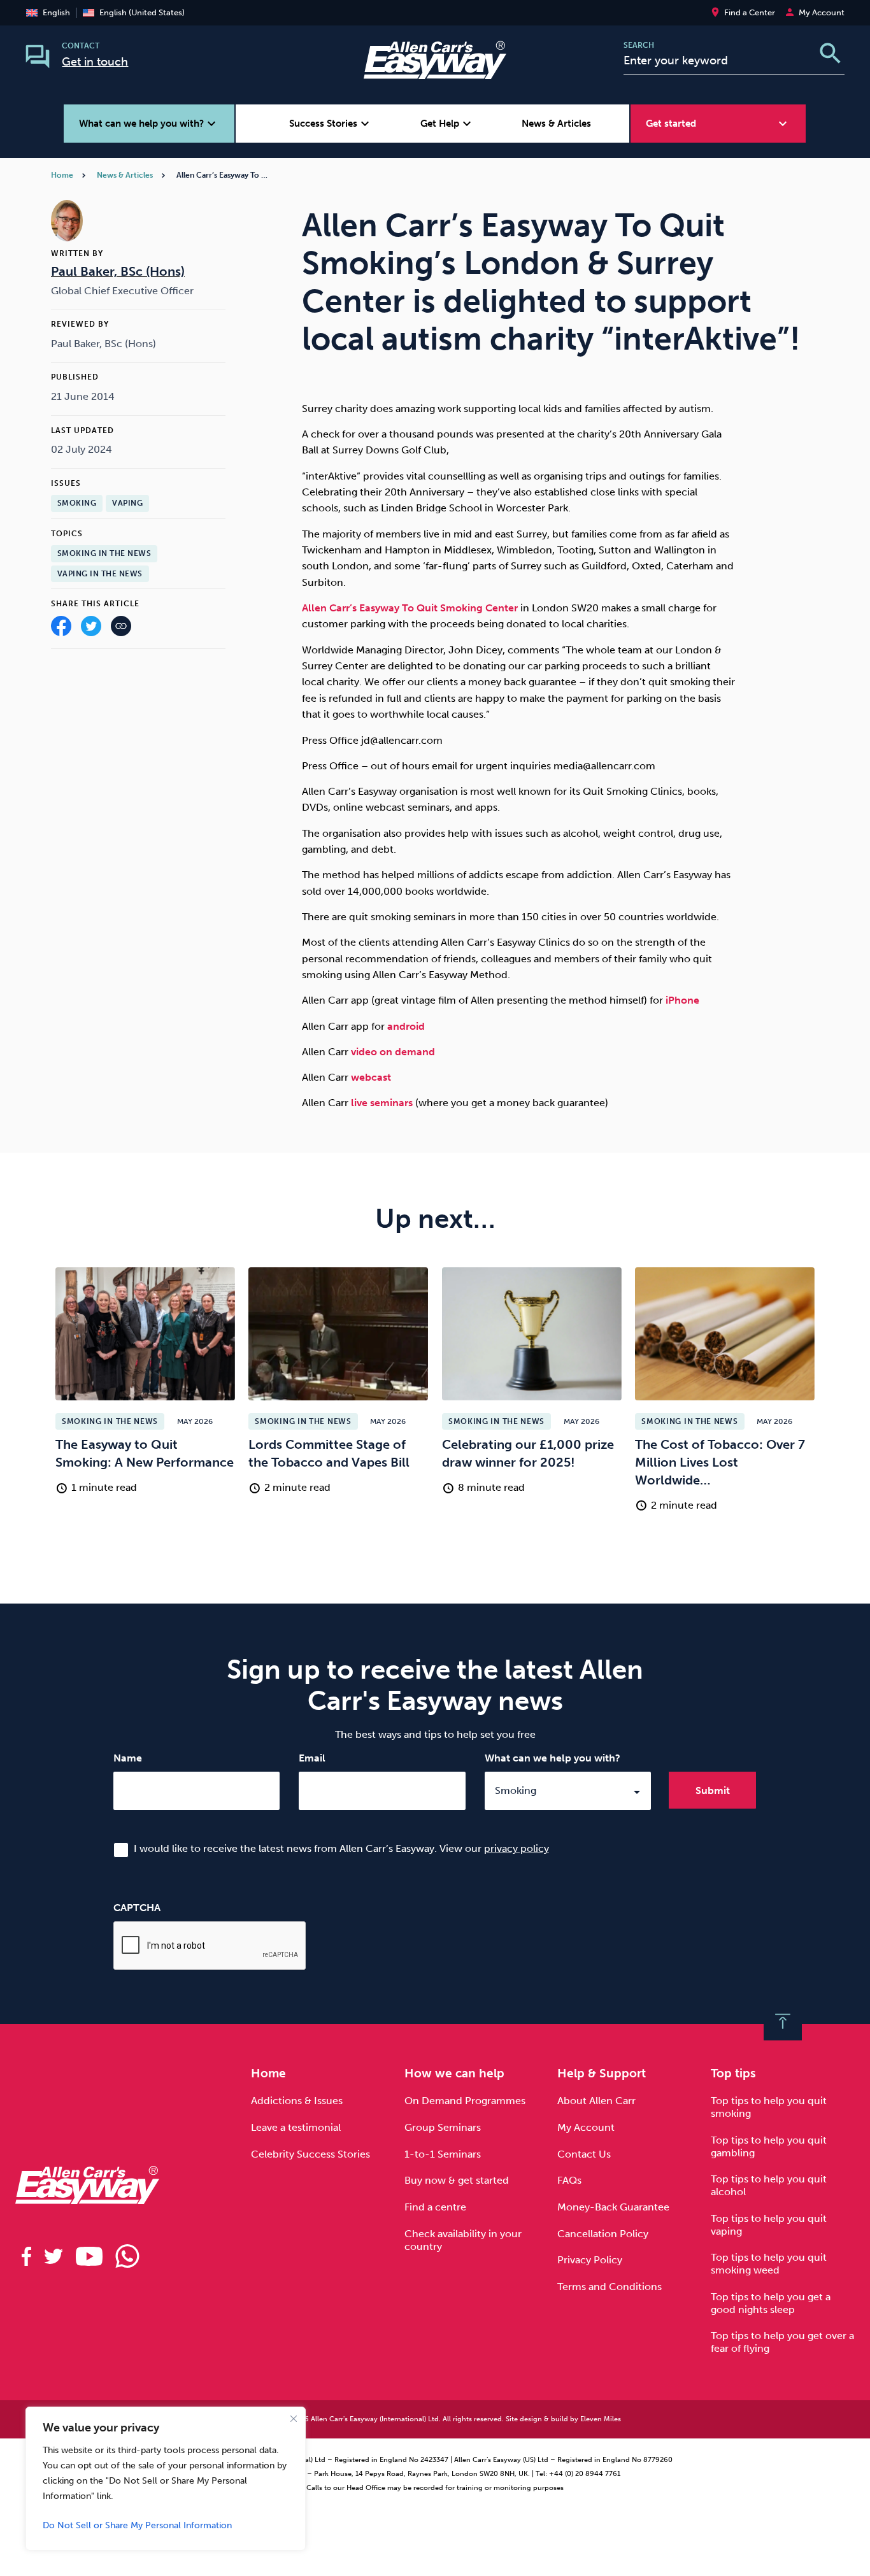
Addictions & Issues (297, 2101)
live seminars (382, 1103)
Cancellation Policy (603, 2234)
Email (312, 1758)
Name (128, 1758)
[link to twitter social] (53, 2256)
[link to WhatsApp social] (127, 2256)
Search (639, 45)
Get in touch (95, 62)
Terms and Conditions (610, 2287)
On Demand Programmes (465, 2101)
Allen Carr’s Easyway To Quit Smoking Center (410, 608)
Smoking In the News (104, 553)
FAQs (569, 2180)
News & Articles (556, 124)
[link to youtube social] (89, 2256)
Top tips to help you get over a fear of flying (782, 2342)
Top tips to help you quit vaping (769, 2225)
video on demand (392, 1052)
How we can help (454, 2073)
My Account (586, 2127)
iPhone (682, 1000)
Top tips (733, 2073)
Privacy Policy (590, 2260)
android (406, 1026)
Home (62, 175)
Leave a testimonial (296, 2127)
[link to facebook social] (26, 2256)
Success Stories (331, 124)
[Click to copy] (121, 628)
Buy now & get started (457, 2180)
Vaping (127, 503)
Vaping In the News (100, 574)
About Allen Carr (596, 2101)
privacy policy (517, 1848)
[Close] (294, 2419)
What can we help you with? (553, 1758)
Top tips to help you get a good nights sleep (771, 2303)
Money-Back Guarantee (613, 2207)
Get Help (447, 124)
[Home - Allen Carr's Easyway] (435, 71)
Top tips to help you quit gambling (769, 2146)
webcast (371, 1077)
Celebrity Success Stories (310, 2154)
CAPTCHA (137, 1908)
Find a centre (435, 2207)
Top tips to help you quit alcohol (769, 2185)
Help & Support (602, 2073)
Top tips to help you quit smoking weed (769, 2264)
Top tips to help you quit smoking (769, 2107)
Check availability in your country (463, 2240)
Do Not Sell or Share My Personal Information (137, 2525)
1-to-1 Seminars (443, 2154)
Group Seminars (443, 2127)
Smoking (77, 503)
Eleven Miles (601, 2419)
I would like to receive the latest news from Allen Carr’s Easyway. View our (341, 1848)
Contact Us (584, 2154)
